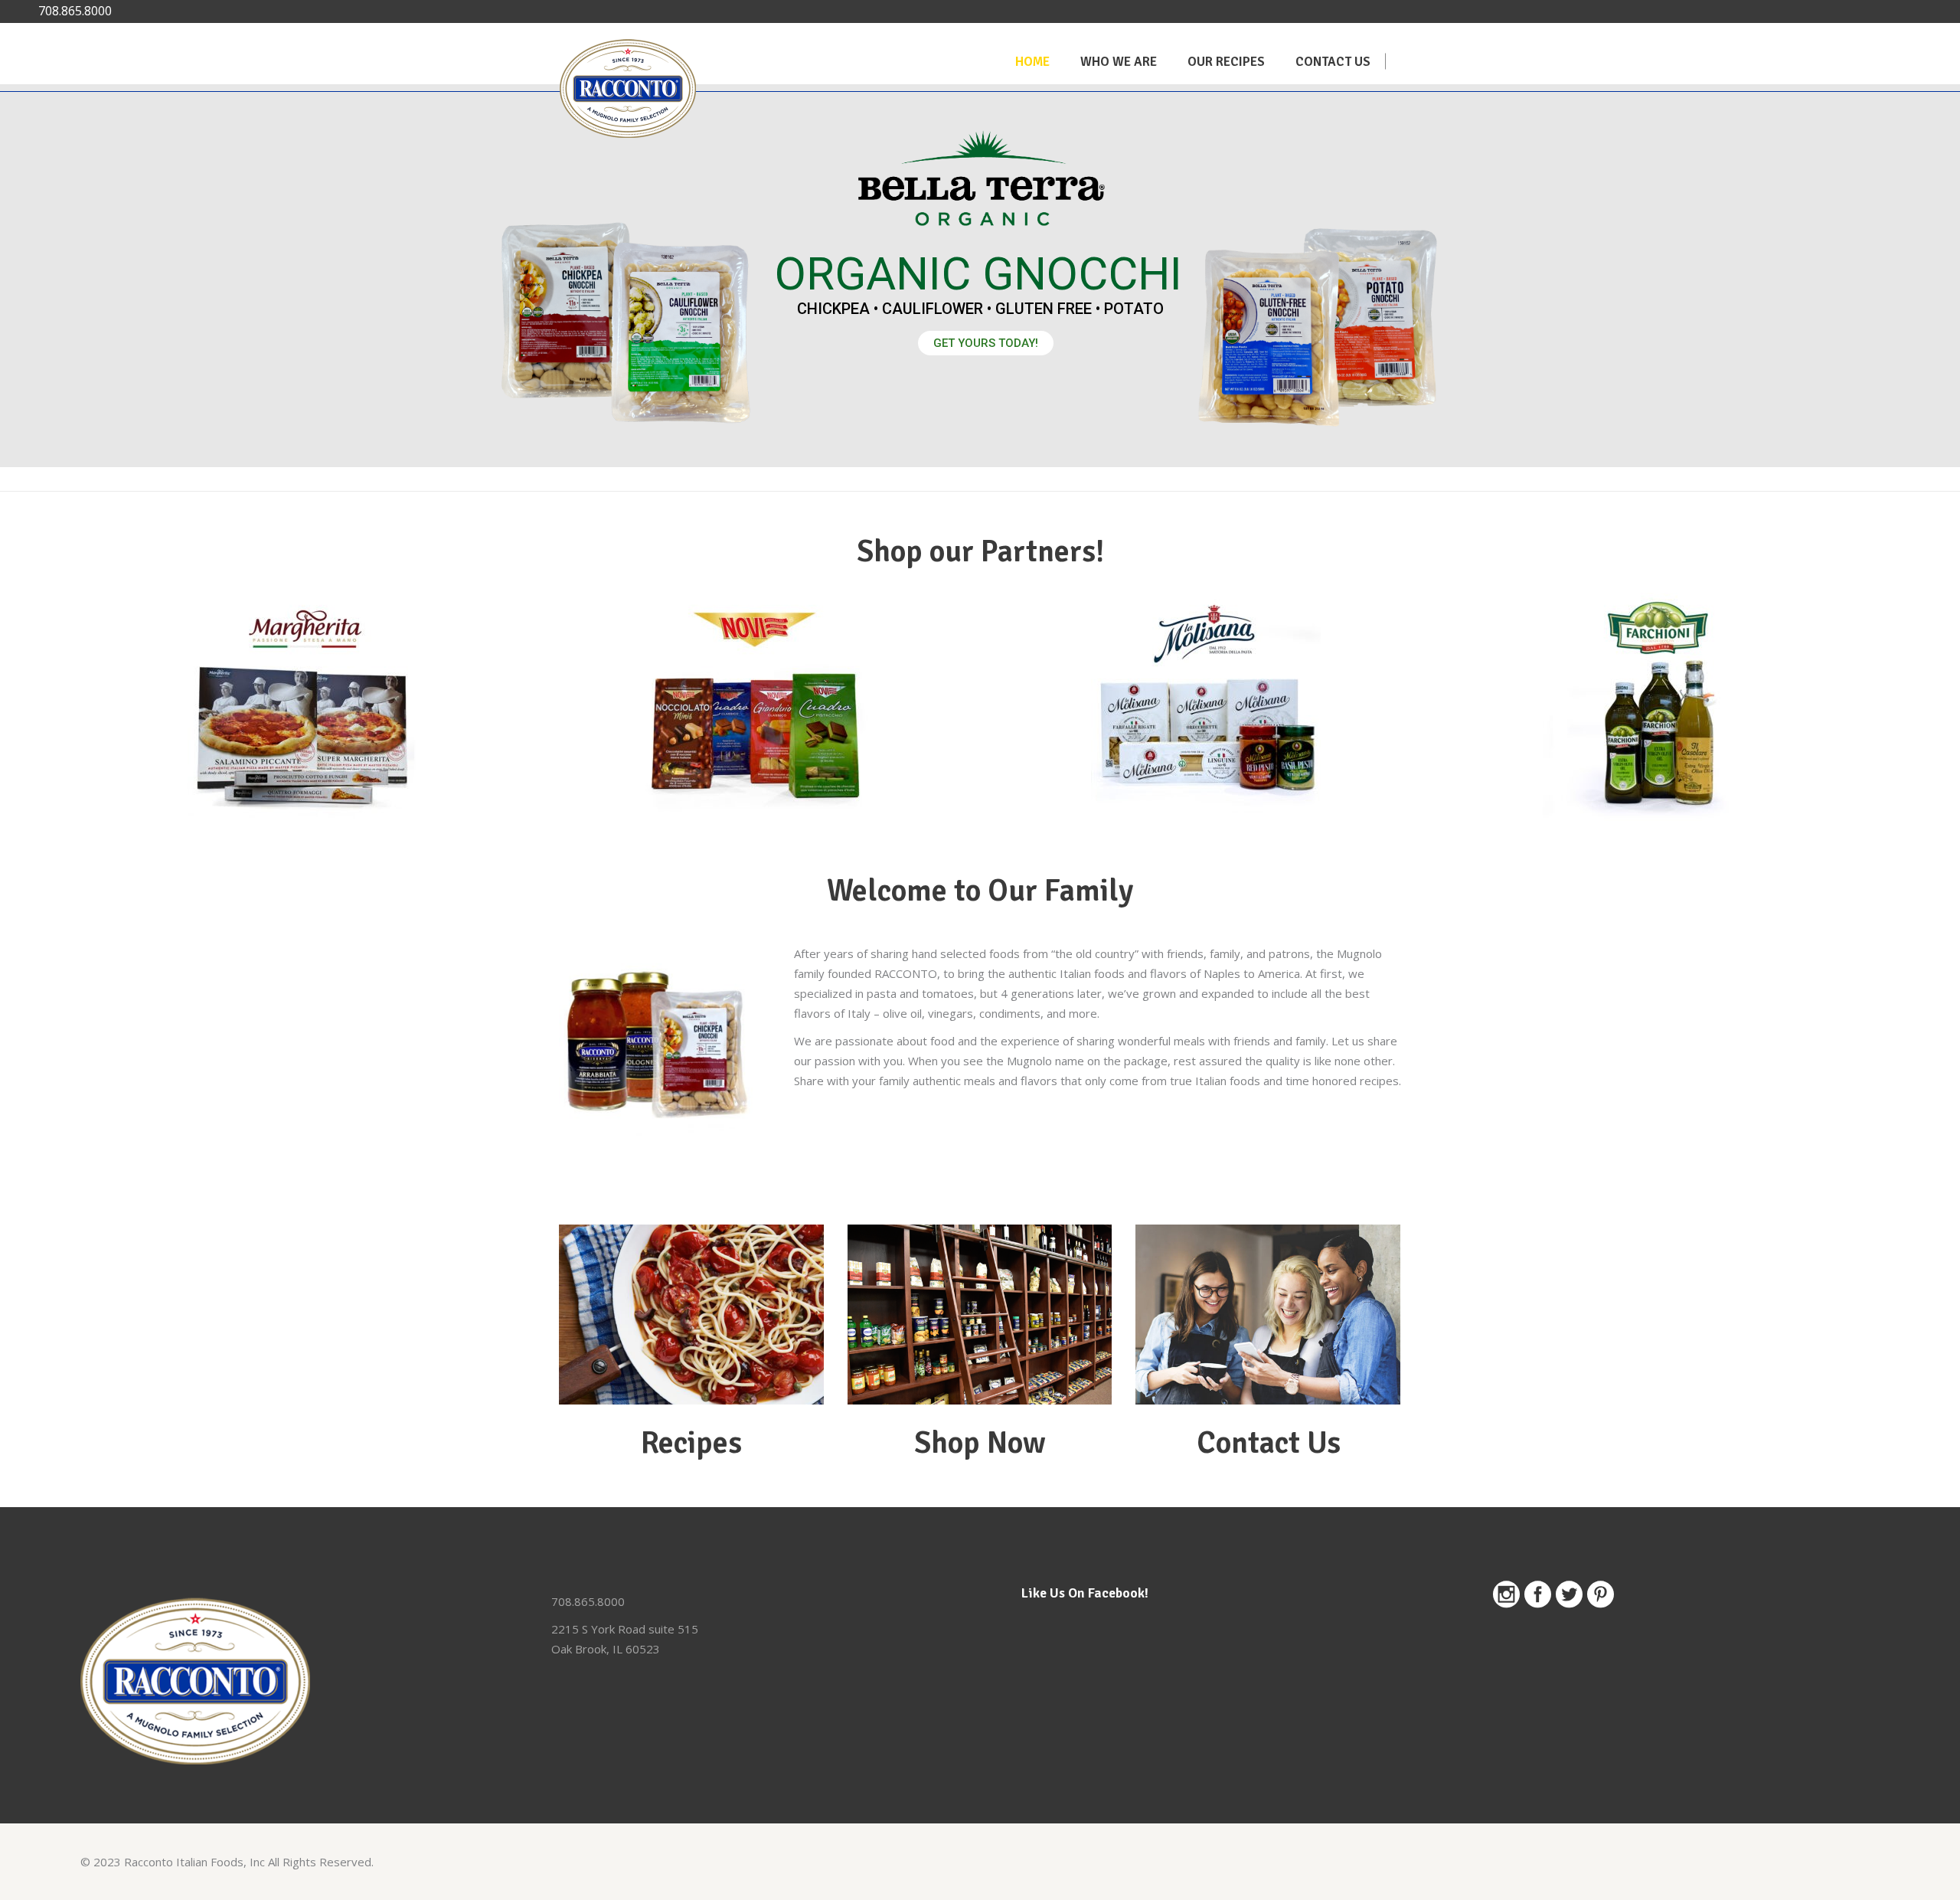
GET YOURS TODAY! (986, 343)
